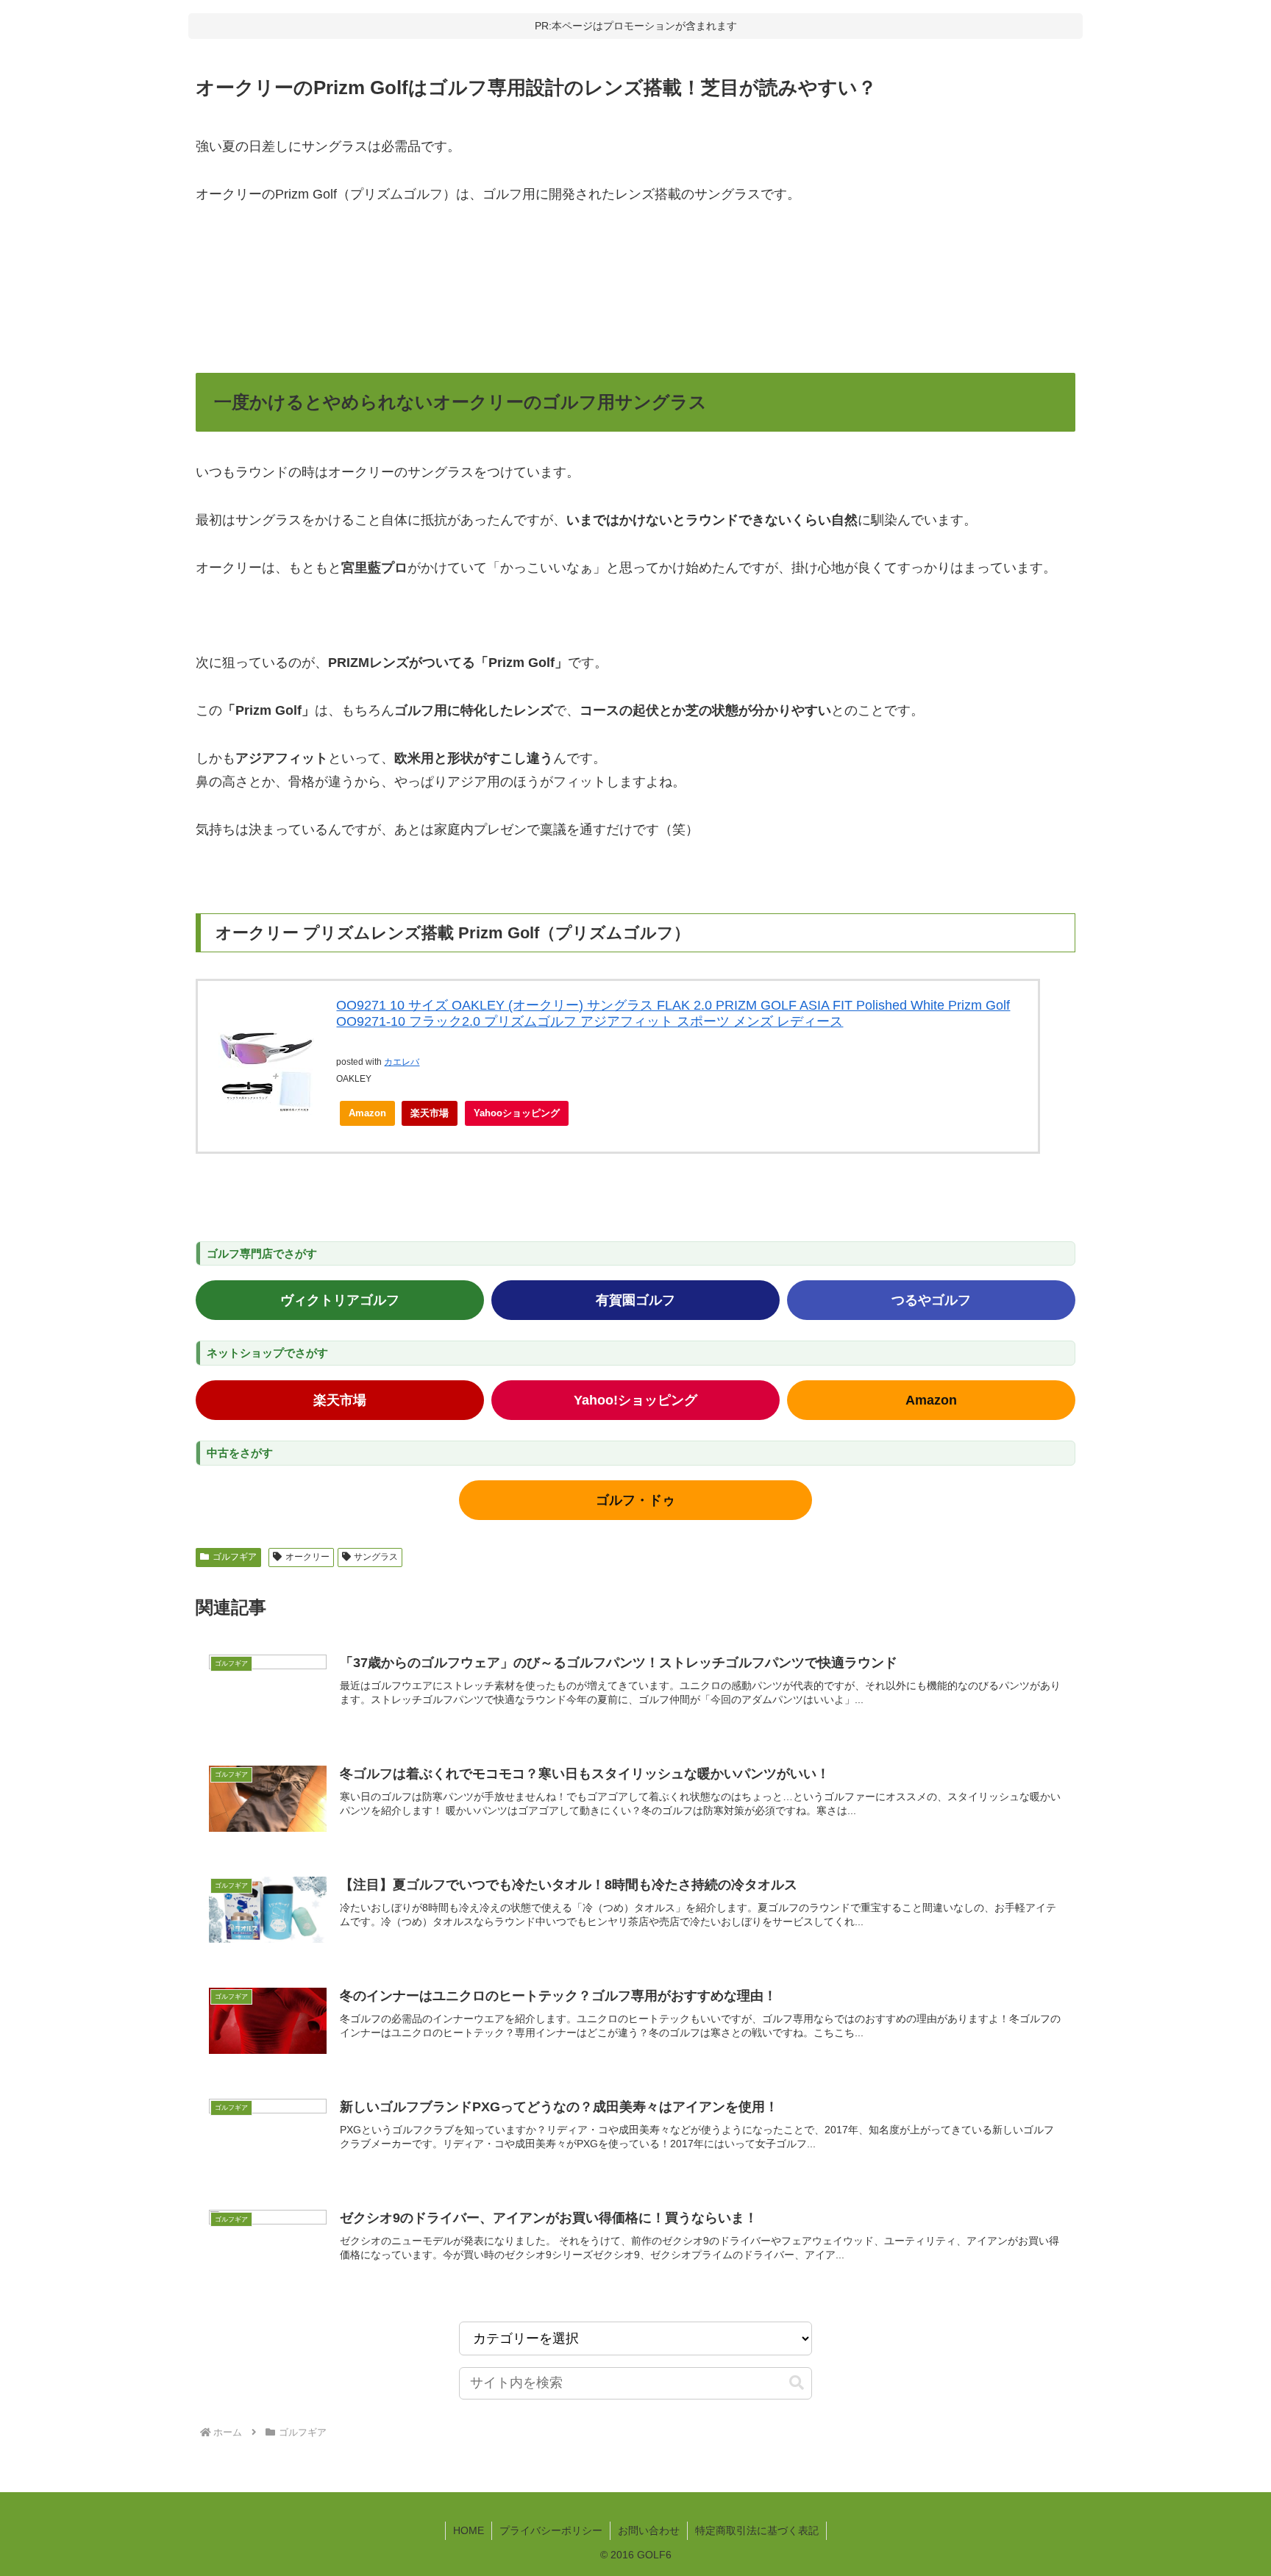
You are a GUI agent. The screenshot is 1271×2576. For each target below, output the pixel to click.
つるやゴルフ (931, 1300)
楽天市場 (430, 1113)
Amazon (367, 1113)
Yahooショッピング (517, 1113)
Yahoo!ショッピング (635, 1400)
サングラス (376, 1557)
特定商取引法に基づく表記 (757, 2530)
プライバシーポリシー (551, 2530)
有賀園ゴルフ (635, 1300)
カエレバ (402, 1062)
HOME (469, 2530)
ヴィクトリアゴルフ (340, 1300)
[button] (797, 2383)
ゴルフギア (235, 1557)
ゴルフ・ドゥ (635, 1500)
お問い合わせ (649, 2530)
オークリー (307, 1557)
